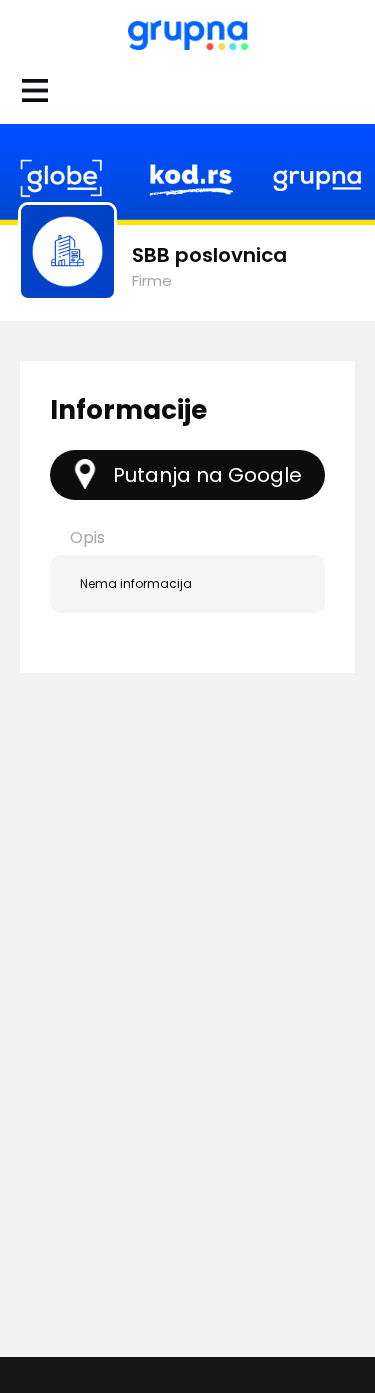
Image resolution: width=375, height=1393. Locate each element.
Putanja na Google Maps (207, 480)
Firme (152, 280)
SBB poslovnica (209, 255)
